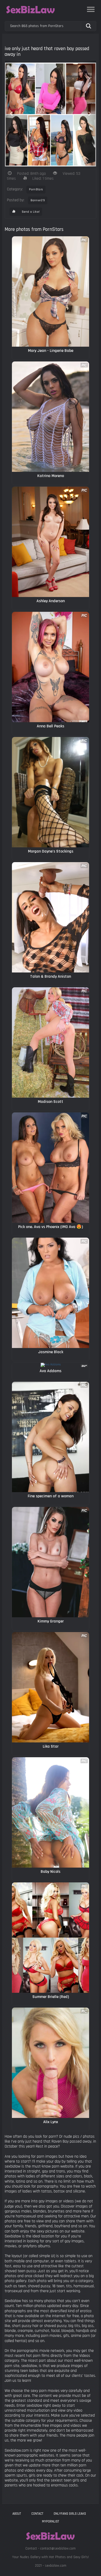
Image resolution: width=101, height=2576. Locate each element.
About (17, 2514)
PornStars (36, 189)
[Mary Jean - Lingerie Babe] (51, 291)
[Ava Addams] (51, 1365)
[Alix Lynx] (51, 2063)
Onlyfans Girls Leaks (70, 2514)
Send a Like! (30, 212)
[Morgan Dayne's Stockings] (51, 792)
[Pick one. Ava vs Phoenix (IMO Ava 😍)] (51, 1168)
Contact (37, 2514)
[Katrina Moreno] (51, 417)
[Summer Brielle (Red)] (51, 1938)
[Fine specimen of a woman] (51, 1437)
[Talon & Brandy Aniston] (51, 917)
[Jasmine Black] (51, 1293)
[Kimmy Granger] (51, 1562)
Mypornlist (51, 2521)
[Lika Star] (51, 1687)
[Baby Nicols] (51, 1812)
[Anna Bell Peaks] (51, 667)
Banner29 (38, 200)
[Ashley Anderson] (51, 542)
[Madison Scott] (51, 1042)
